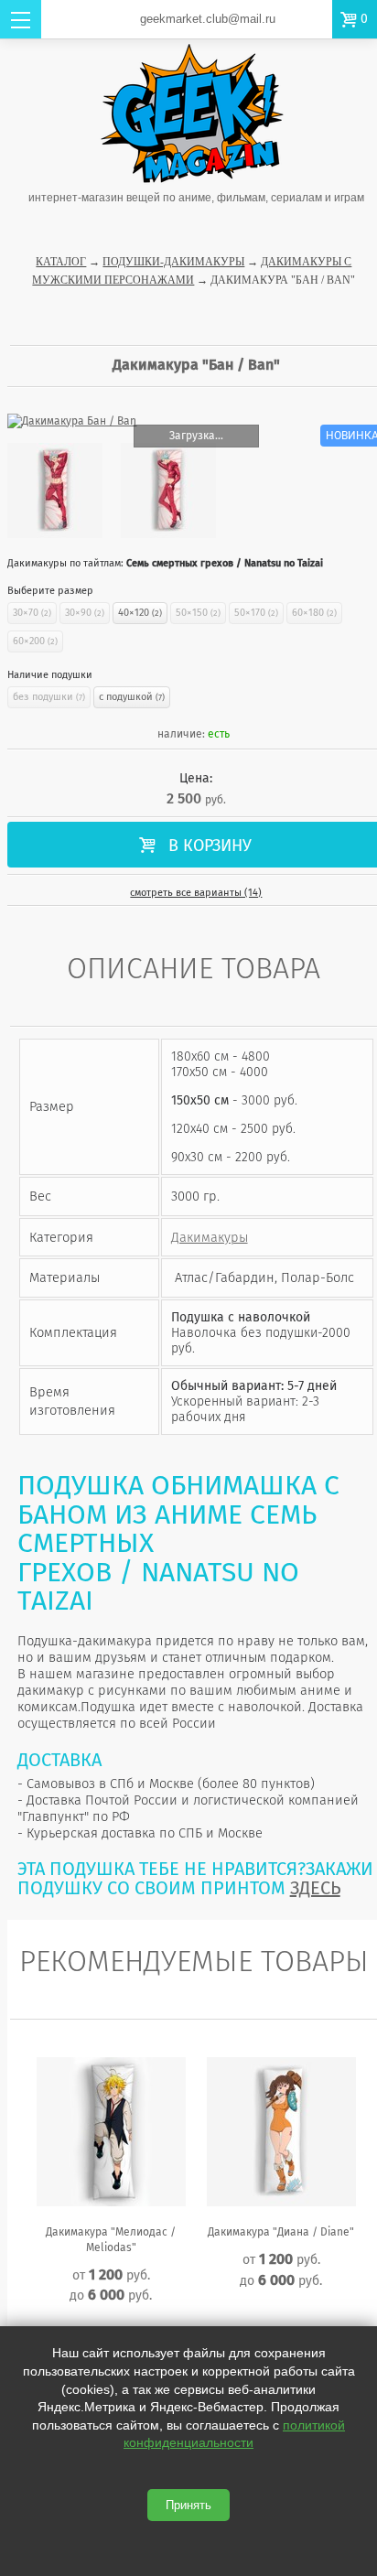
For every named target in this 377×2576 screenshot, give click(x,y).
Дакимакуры (210, 1237)
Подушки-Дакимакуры (173, 262)
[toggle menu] (21, 19)
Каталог (61, 262)
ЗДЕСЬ (315, 1888)
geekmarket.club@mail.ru (208, 19)
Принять (188, 2505)
